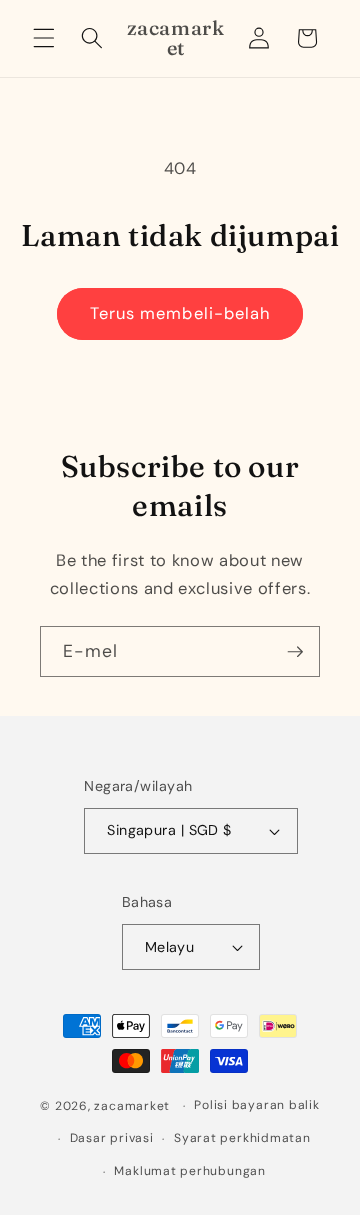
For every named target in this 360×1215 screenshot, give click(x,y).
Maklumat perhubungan (189, 1171)
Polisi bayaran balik (256, 1105)
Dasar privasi (112, 1138)
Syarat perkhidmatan (242, 1138)
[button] (44, 38)
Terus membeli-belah (180, 313)
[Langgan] (295, 652)
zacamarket (132, 1106)
